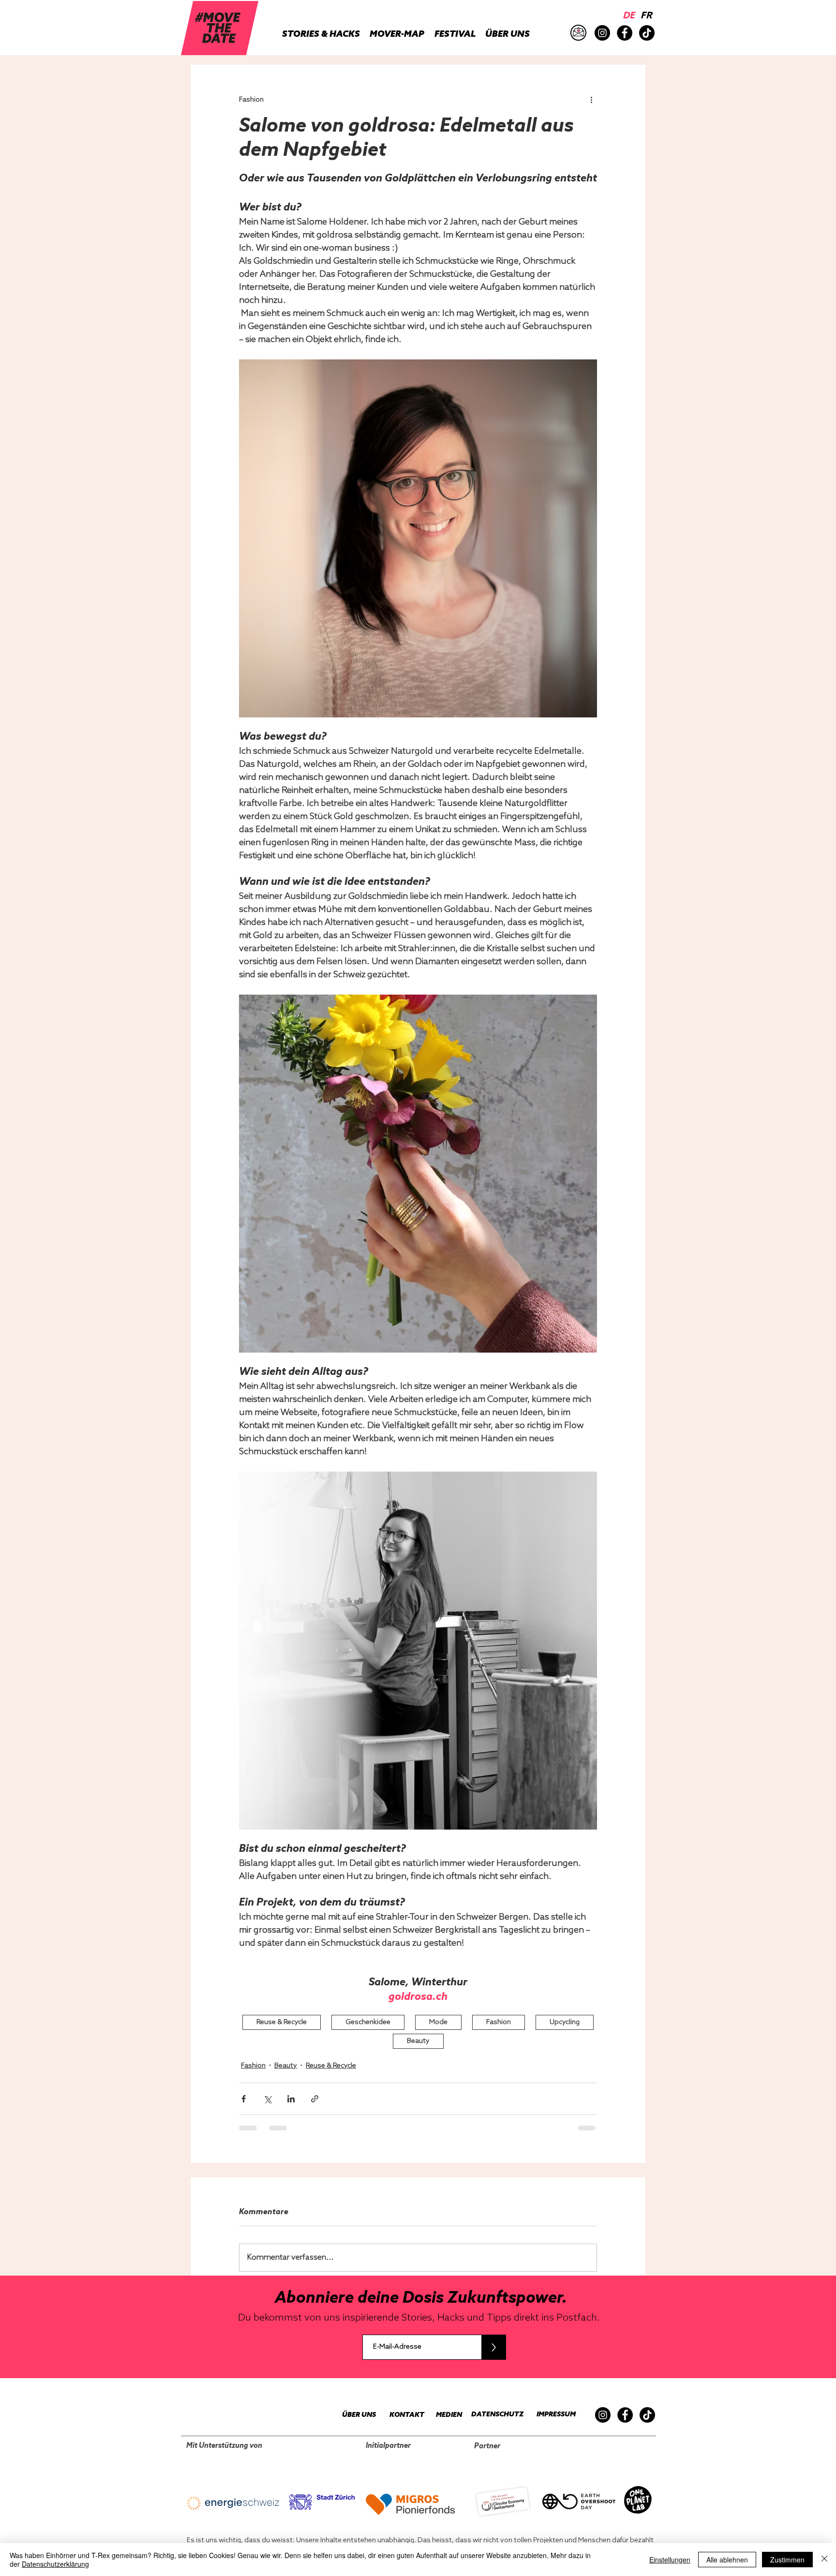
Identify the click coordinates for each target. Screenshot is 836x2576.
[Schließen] (824, 2560)
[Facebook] (625, 33)
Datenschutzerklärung (55, 2564)
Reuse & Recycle (282, 2022)
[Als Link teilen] (315, 2099)
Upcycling (565, 2022)
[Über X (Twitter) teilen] (267, 2099)
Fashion (499, 2022)
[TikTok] (647, 33)
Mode (438, 2022)
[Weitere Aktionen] (591, 100)
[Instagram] (602, 33)
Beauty (418, 2041)
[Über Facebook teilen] (244, 2099)
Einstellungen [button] (670, 2560)
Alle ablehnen (727, 2560)
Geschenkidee (368, 2022)
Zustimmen (787, 2560)
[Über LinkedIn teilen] (291, 2099)
